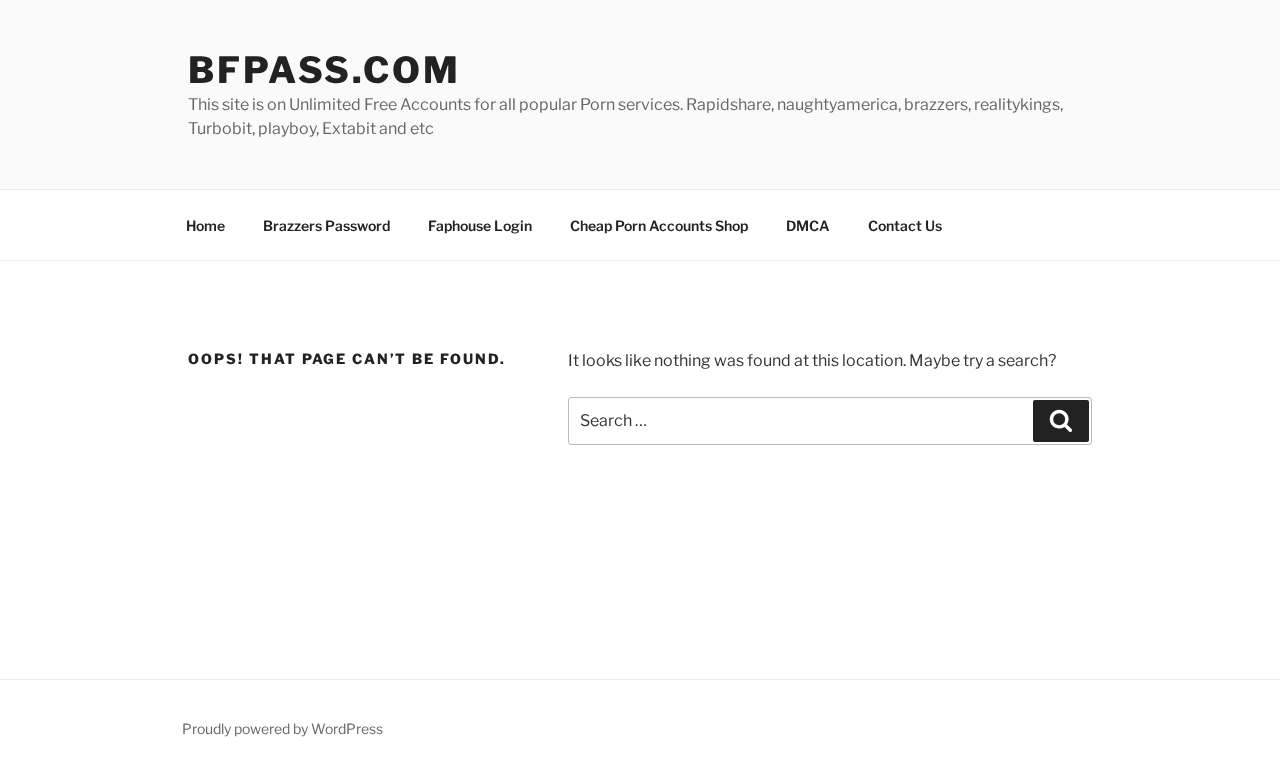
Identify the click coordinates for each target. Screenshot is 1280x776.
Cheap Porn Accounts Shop (659, 225)
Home (205, 225)
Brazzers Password (326, 225)
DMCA (808, 225)
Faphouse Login (480, 225)
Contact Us (905, 225)
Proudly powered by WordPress (282, 728)
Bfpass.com (324, 70)
